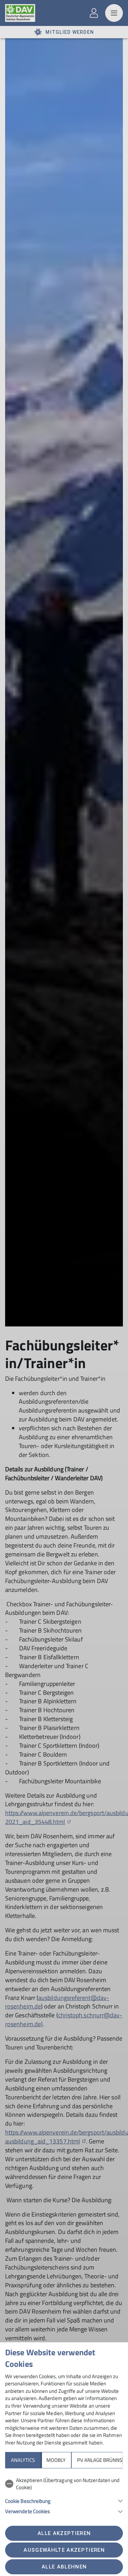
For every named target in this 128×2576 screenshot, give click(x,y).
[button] (64, 2500)
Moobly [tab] (56, 2460)
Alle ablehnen (64, 2567)
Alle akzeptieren (64, 2533)
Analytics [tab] (23, 2460)
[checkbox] (64, 2484)
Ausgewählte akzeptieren (64, 2550)
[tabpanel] (64, 2495)
